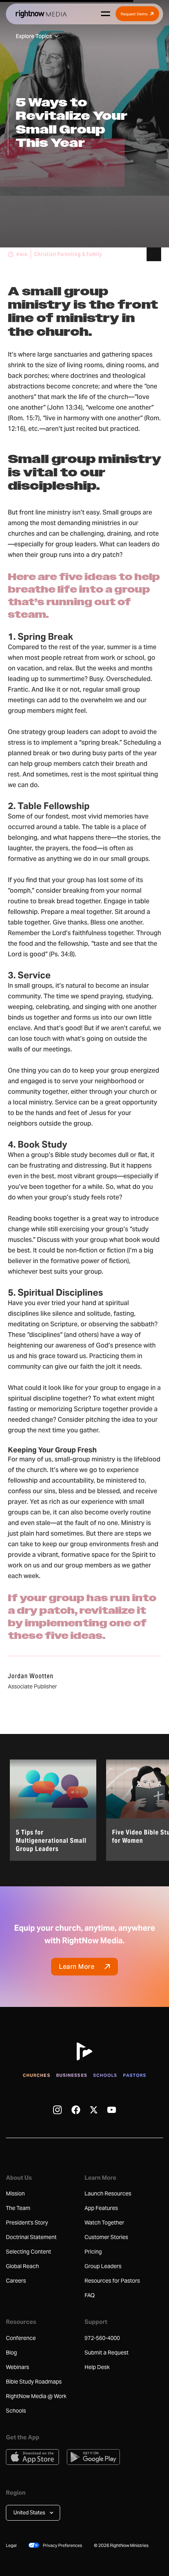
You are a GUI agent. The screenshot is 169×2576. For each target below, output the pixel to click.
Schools (105, 2075)
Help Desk (97, 2367)
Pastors (135, 2075)
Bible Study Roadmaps (34, 2382)
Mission (15, 2193)
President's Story (27, 2223)
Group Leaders (103, 2266)
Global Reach (22, 2266)
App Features (101, 2208)
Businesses (72, 2075)
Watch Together (104, 2223)
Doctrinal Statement (31, 2237)
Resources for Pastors (112, 2281)
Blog (11, 2353)
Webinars (17, 2367)
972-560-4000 (102, 2338)
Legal (11, 2545)
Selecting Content (28, 2252)
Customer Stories (106, 2237)
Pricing (93, 2252)
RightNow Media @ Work (36, 2396)
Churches (37, 2075)
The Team (18, 2208)
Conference (21, 2338)
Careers (16, 2281)
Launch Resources (108, 2193)
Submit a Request (107, 2353)
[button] (33, 2513)
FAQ (90, 2295)
